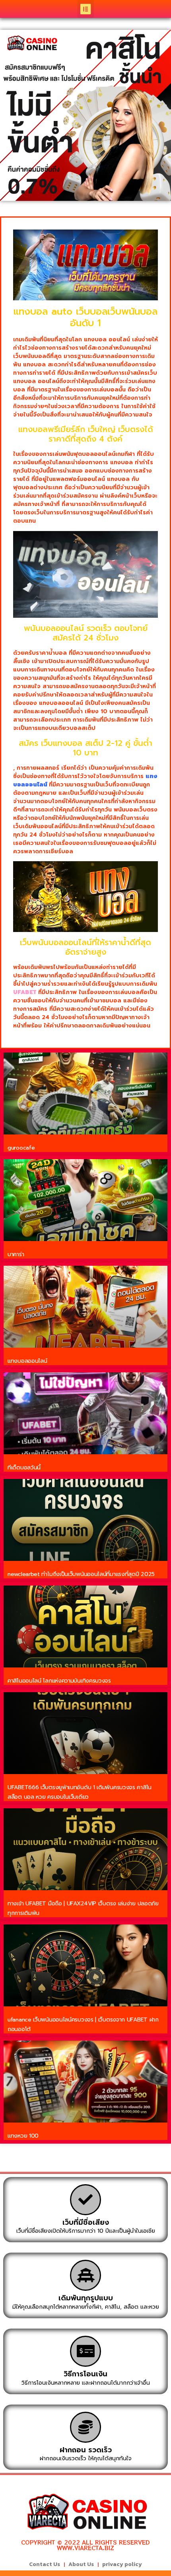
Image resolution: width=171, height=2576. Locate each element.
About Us (81, 2564)
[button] (86, 9)
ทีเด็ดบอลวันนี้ (24, 1468)
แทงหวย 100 (23, 2136)
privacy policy (122, 2564)
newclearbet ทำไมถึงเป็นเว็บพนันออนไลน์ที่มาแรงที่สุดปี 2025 (81, 1574)
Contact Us (45, 2564)
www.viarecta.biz (85, 2548)
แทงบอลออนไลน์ (27, 1361)
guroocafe (21, 1148)
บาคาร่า (16, 1254)
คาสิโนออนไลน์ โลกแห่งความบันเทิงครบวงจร (59, 1681)
